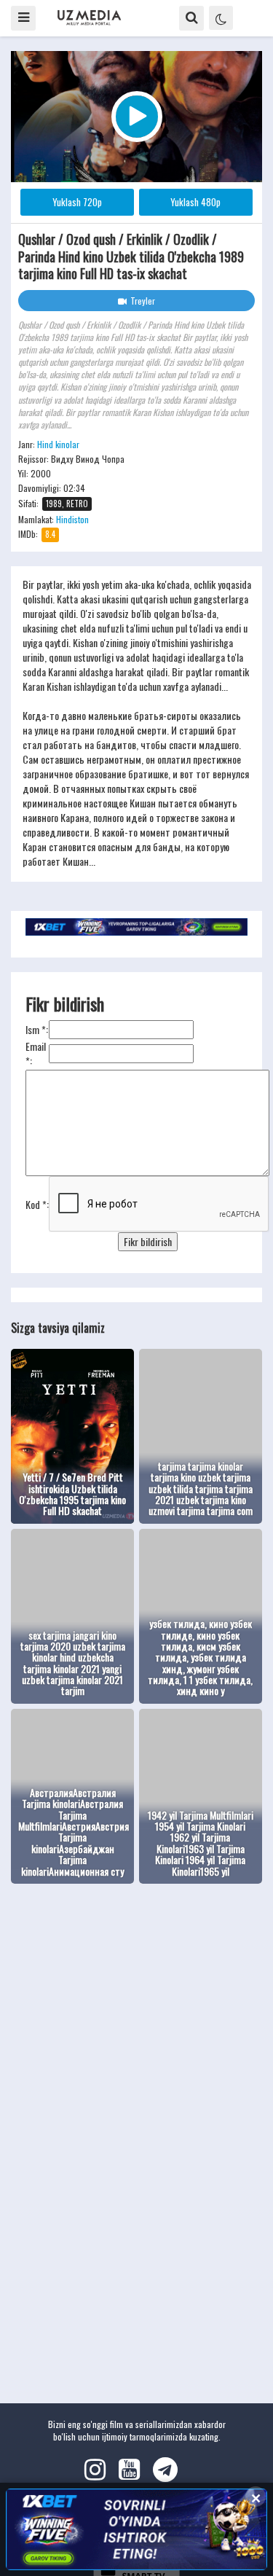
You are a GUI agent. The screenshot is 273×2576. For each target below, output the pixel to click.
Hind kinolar (58, 444)
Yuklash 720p (77, 202)
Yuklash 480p (195, 202)
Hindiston (72, 519)
